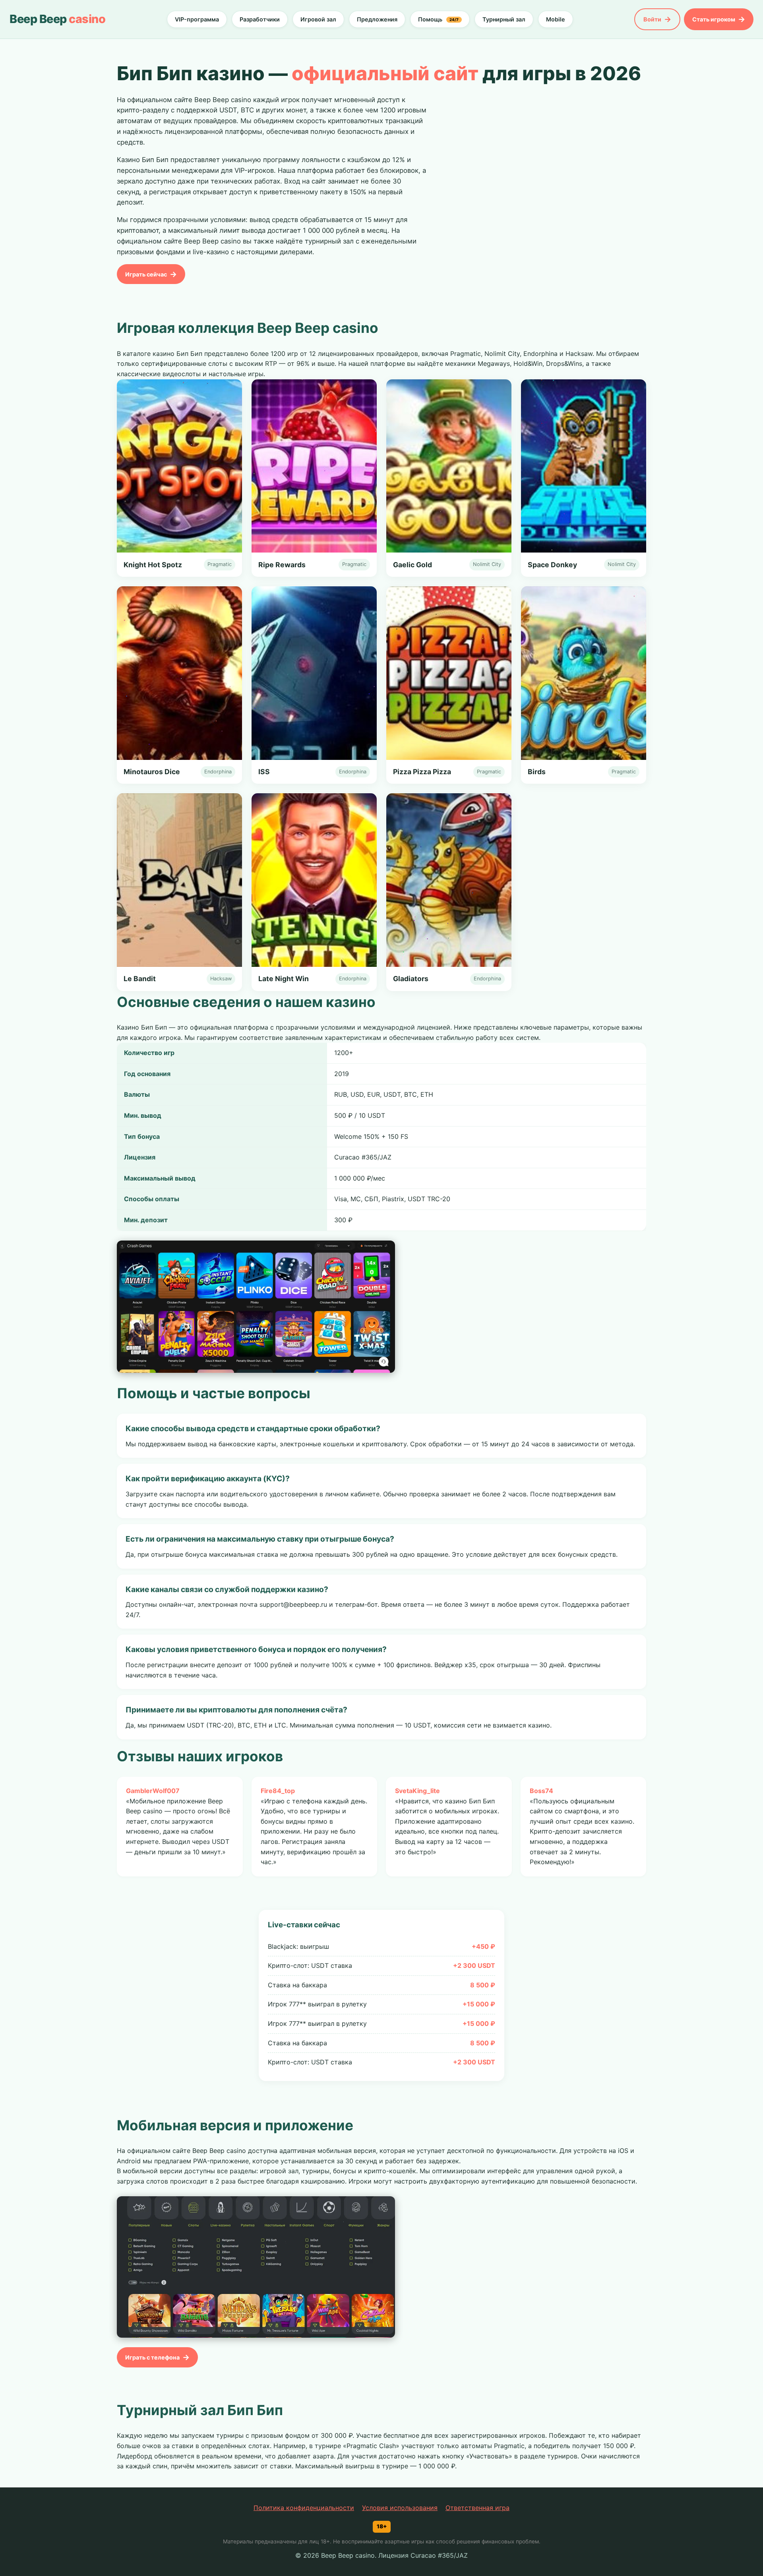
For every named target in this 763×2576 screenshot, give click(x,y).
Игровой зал (318, 19)
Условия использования (400, 2508)
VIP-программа (197, 19)
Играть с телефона (152, 2357)
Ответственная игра (477, 2508)
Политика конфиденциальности (304, 2508)
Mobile (556, 19)
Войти (652, 19)
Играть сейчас (146, 274)
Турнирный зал (504, 19)
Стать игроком (714, 19)
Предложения (377, 19)
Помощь (438, 19)
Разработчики (260, 19)
